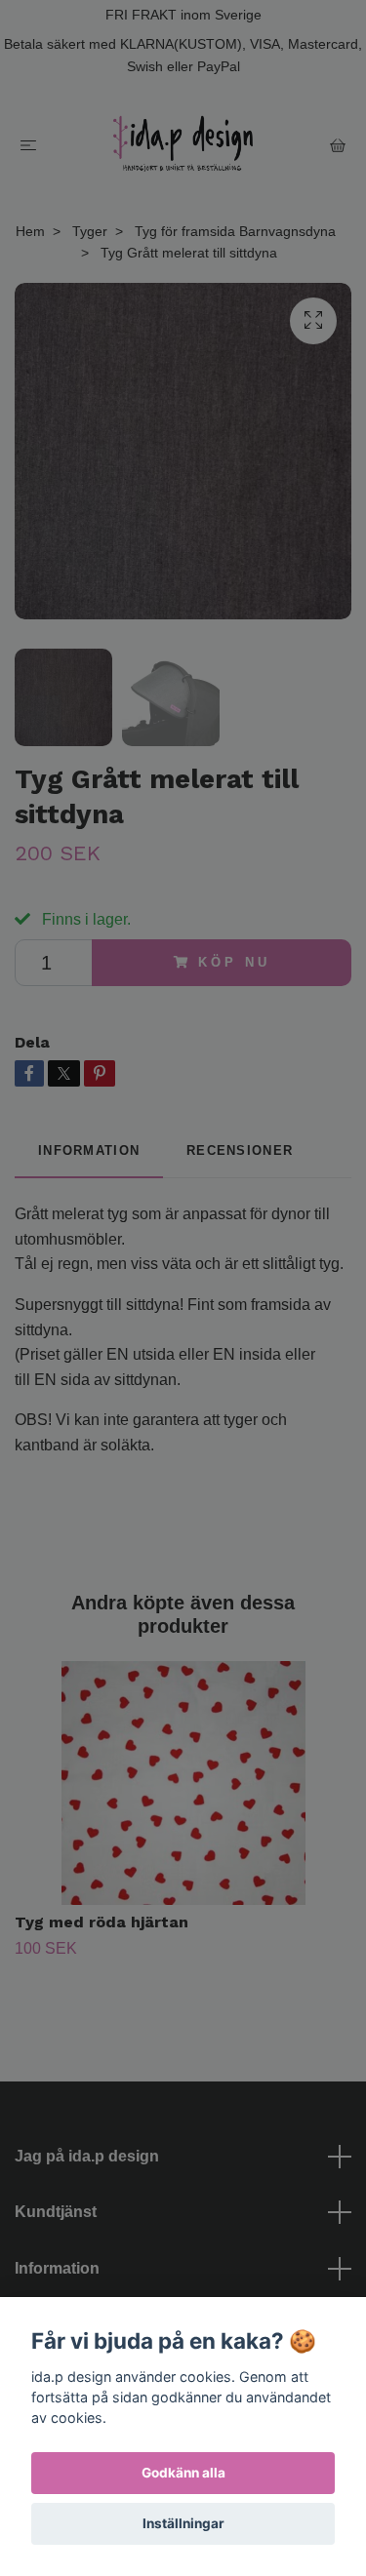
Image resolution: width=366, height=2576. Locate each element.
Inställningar (183, 2523)
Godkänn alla (183, 2473)
